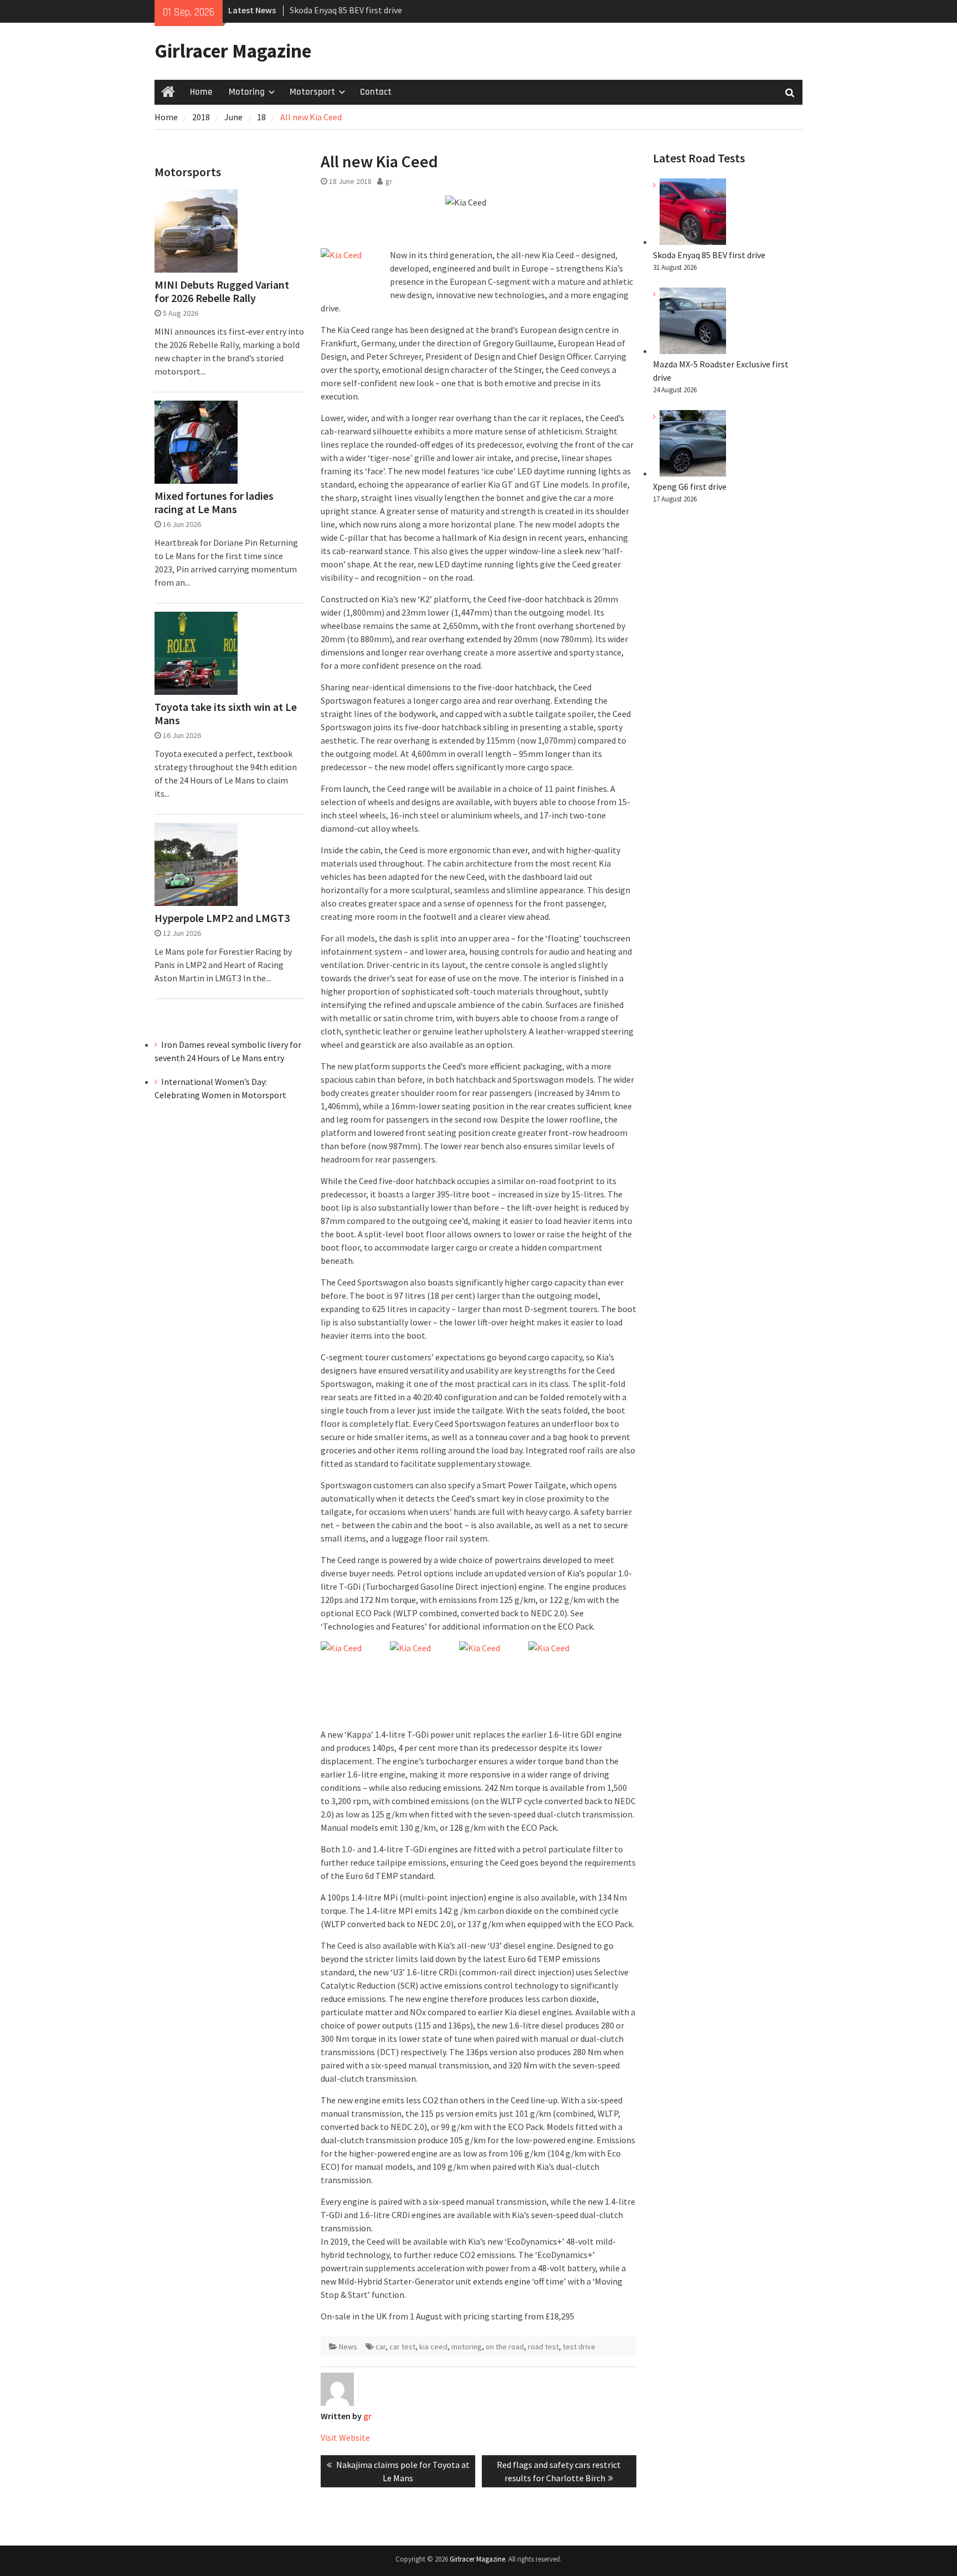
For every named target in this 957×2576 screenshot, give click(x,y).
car (380, 2347)
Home (201, 92)
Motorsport (312, 92)
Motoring (247, 92)
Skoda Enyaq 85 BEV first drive (346, 10)
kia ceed (433, 2347)
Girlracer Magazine (233, 51)
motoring (467, 2347)
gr (389, 181)
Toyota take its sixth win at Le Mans (226, 714)
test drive (579, 2347)
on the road (505, 2347)
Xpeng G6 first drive (690, 486)
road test (543, 2347)
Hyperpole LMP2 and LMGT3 (222, 918)
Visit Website (345, 2437)
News (348, 2347)
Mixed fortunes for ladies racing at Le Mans (214, 503)
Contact (376, 92)
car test (402, 2347)
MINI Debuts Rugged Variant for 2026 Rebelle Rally (222, 291)
